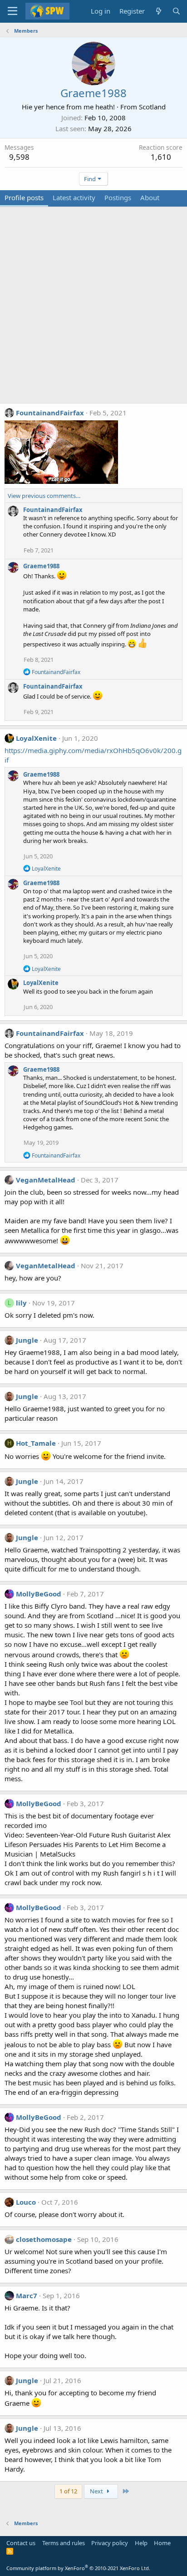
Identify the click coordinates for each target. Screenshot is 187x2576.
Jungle (27, 1340)
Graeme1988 (41, 566)
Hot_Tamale (36, 1443)
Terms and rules (64, 2543)
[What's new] (158, 11)
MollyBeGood (39, 1594)
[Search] (176, 11)
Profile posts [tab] (24, 197)
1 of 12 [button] (68, 2491)
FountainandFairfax (50, 413)
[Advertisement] (93, 310)
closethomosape (44, 2239)
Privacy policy (110, 2543)
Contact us (21, 2543)
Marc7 (27, 2295)
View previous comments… (44, 496)
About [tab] (150, 197)
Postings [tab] (118, 197)
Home (162, 2543)
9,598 (19, 157)
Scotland (152, 107)
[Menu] (12, 11)
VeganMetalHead (46, 1180)
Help (141, 2543)
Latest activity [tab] (74, 197)
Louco (26, 2202)
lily (21, 1303)
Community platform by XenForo (78, 2568)
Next (97, 2491)
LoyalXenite (36, 738)
